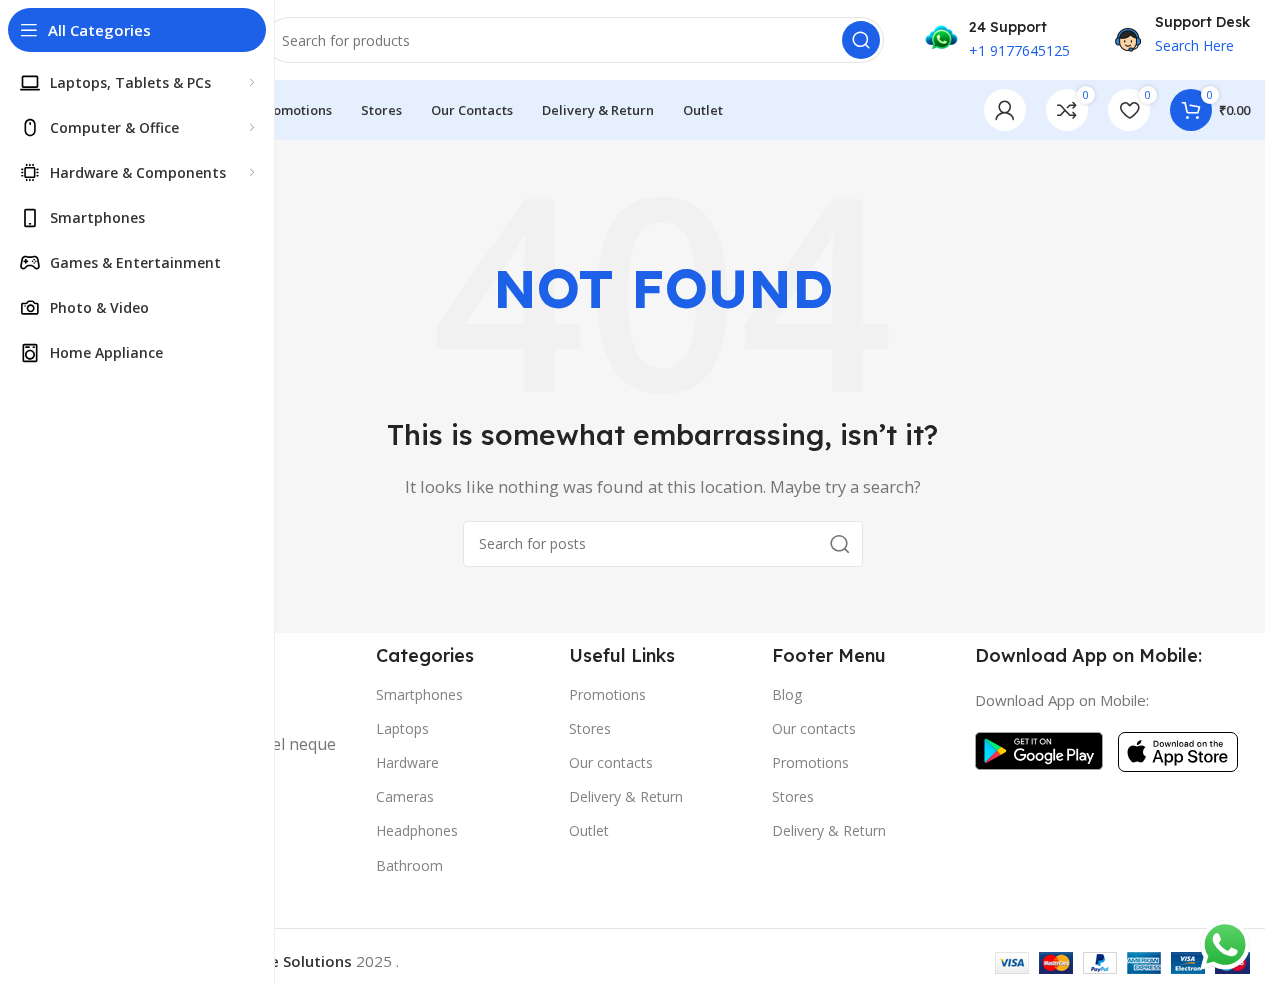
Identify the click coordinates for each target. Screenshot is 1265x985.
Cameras (405, 796)
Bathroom (409, 865)
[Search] (861, 40)
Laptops (402, 728)
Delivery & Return (626, 796)
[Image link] (1039, 749)
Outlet (589, 830)
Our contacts (611, 762)
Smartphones (419, 694)
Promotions (607, 694)
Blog (787, 694)
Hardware (407, 762)
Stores (590, 728)
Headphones (417, 830)
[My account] (1005, 110)
